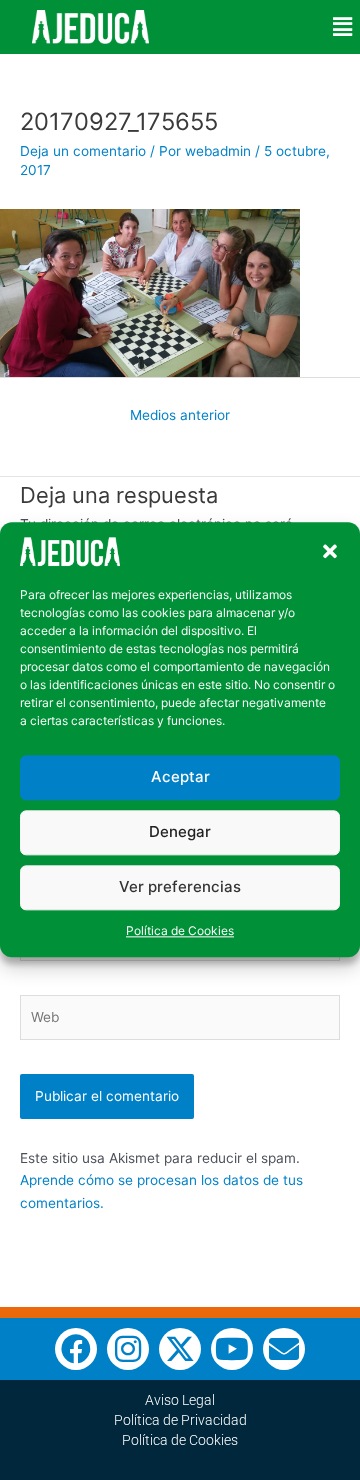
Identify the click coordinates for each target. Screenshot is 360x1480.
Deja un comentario (83, 151)
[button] (330, 552)
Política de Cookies (180, 930)
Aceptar (180, 777)
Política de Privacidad (180, 1420)
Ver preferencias (180, 887)
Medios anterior (180, 415)
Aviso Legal (180, 1400)
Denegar (180, 832)
